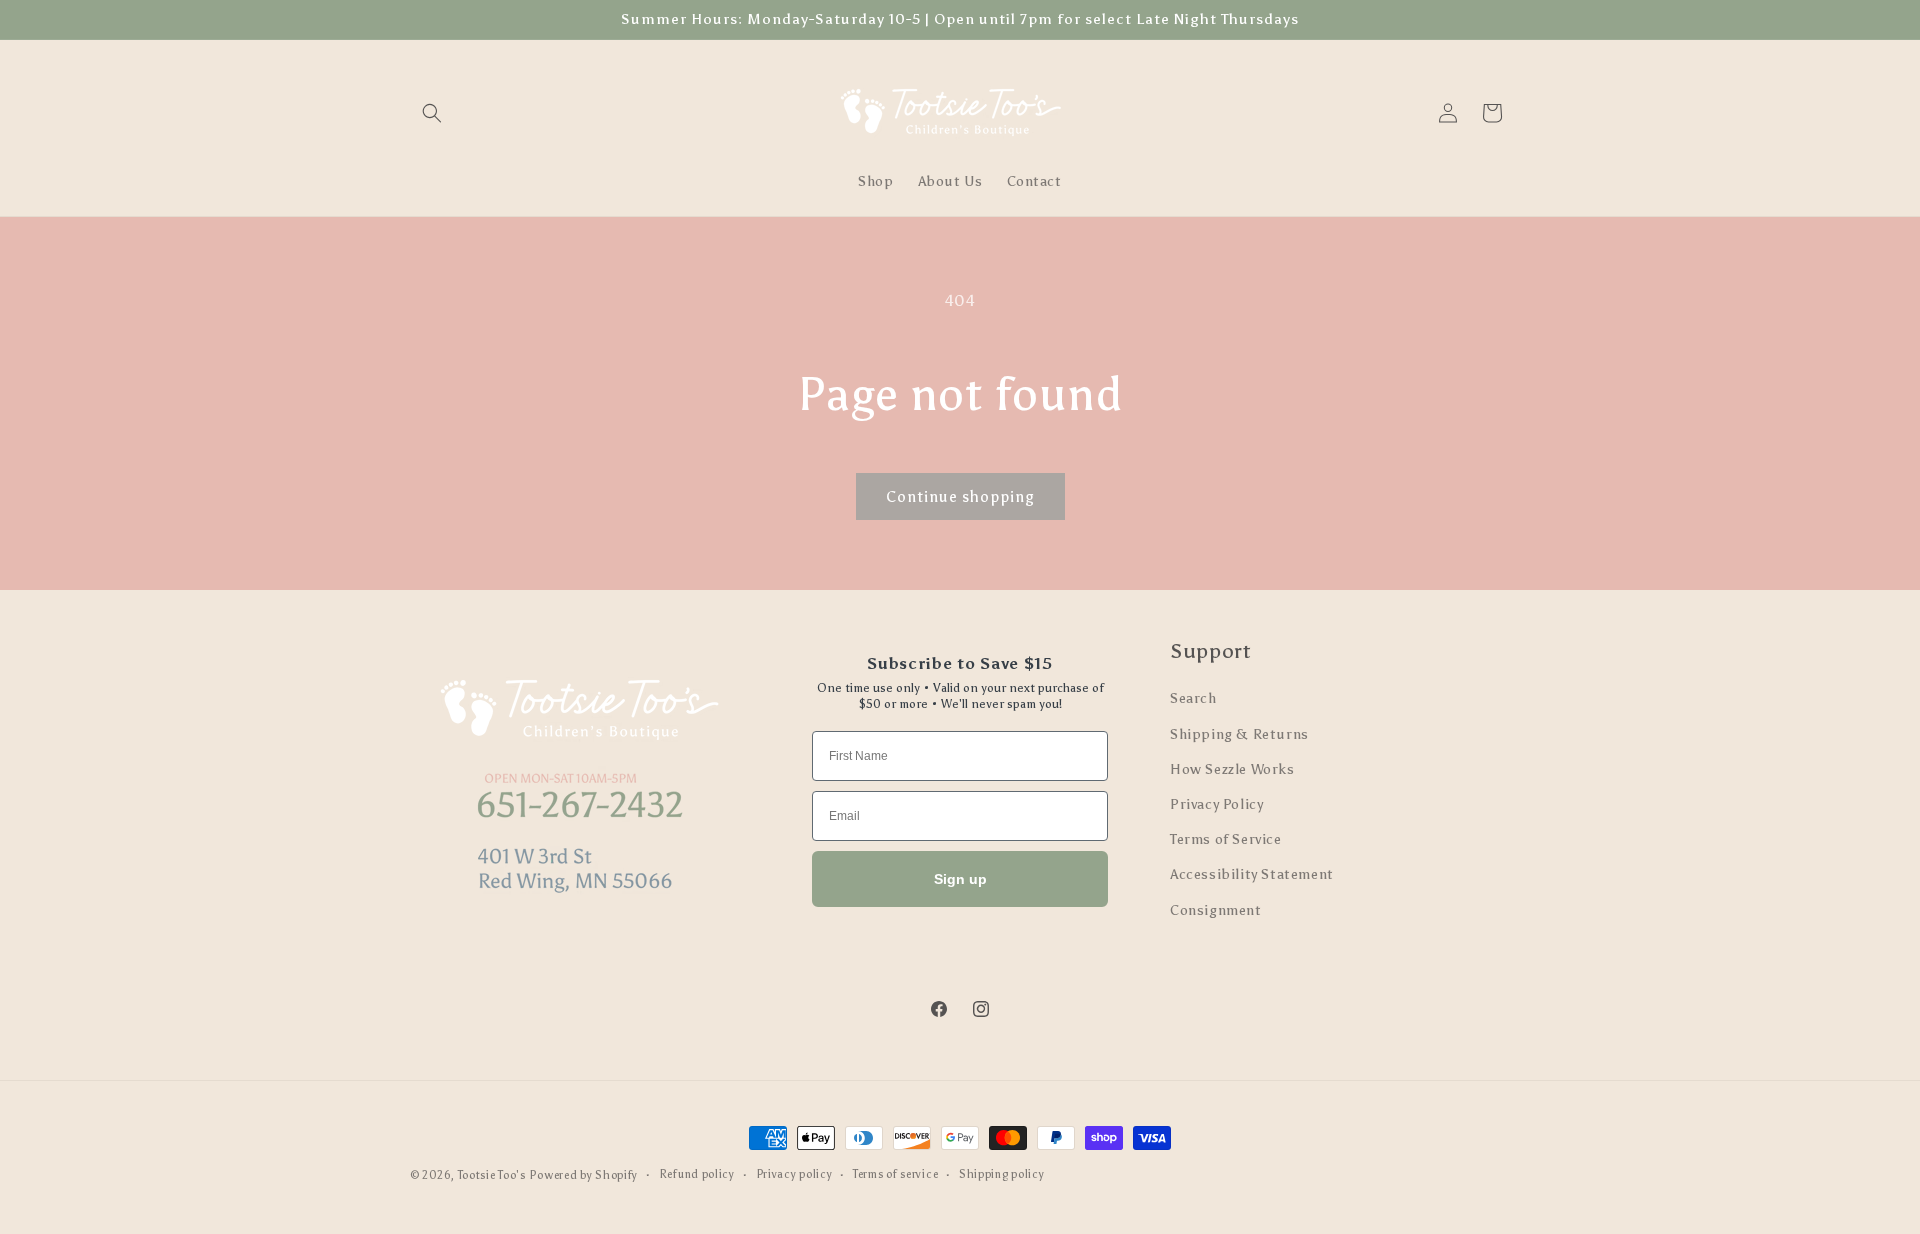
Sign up (960, 879)
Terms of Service (1226, 839)
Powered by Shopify (583, 1175)
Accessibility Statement (1252, 874)
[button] (432, 113)
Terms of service (895, 1174)
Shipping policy (1002, 1174)
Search (1193, 698)
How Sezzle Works (1232, 769)
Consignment (1216, 910)
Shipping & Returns (1239, 734)
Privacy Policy (1216, 804)
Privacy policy (794, 1174)
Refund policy (697, 1174)
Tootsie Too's (492, 1175)
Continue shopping (960, 497)
